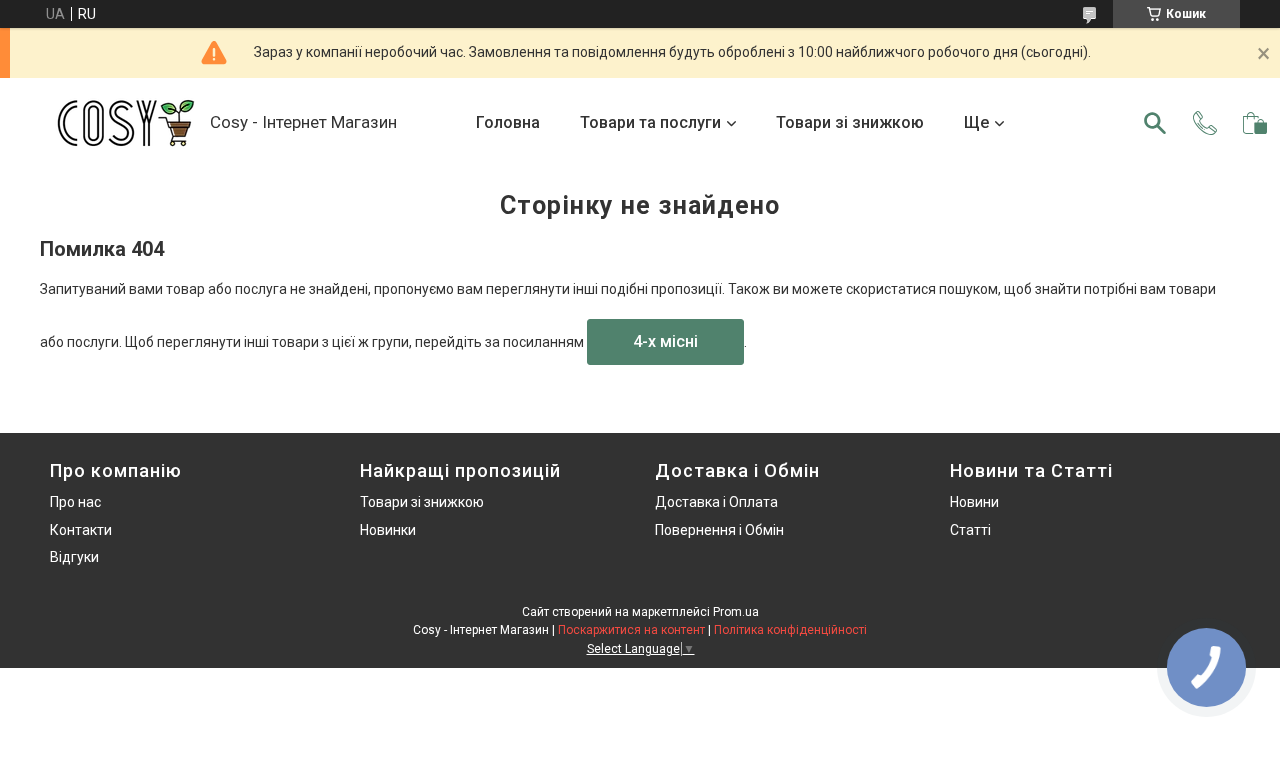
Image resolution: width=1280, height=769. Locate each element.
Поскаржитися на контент (631, 630)
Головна (508, 122)
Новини (974, 502)
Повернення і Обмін (719, 530)
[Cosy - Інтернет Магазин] (125, 123)
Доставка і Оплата (716, 502)
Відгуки (74, 557)
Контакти (81, 530)
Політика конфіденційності (790, 630)
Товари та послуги (650, 122)
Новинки (388, 530)
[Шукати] (1155, 123)
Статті (970, 530)
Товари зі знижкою (850, 122)
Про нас (75, 502)
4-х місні (665, 341)
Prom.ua (736, 612)
